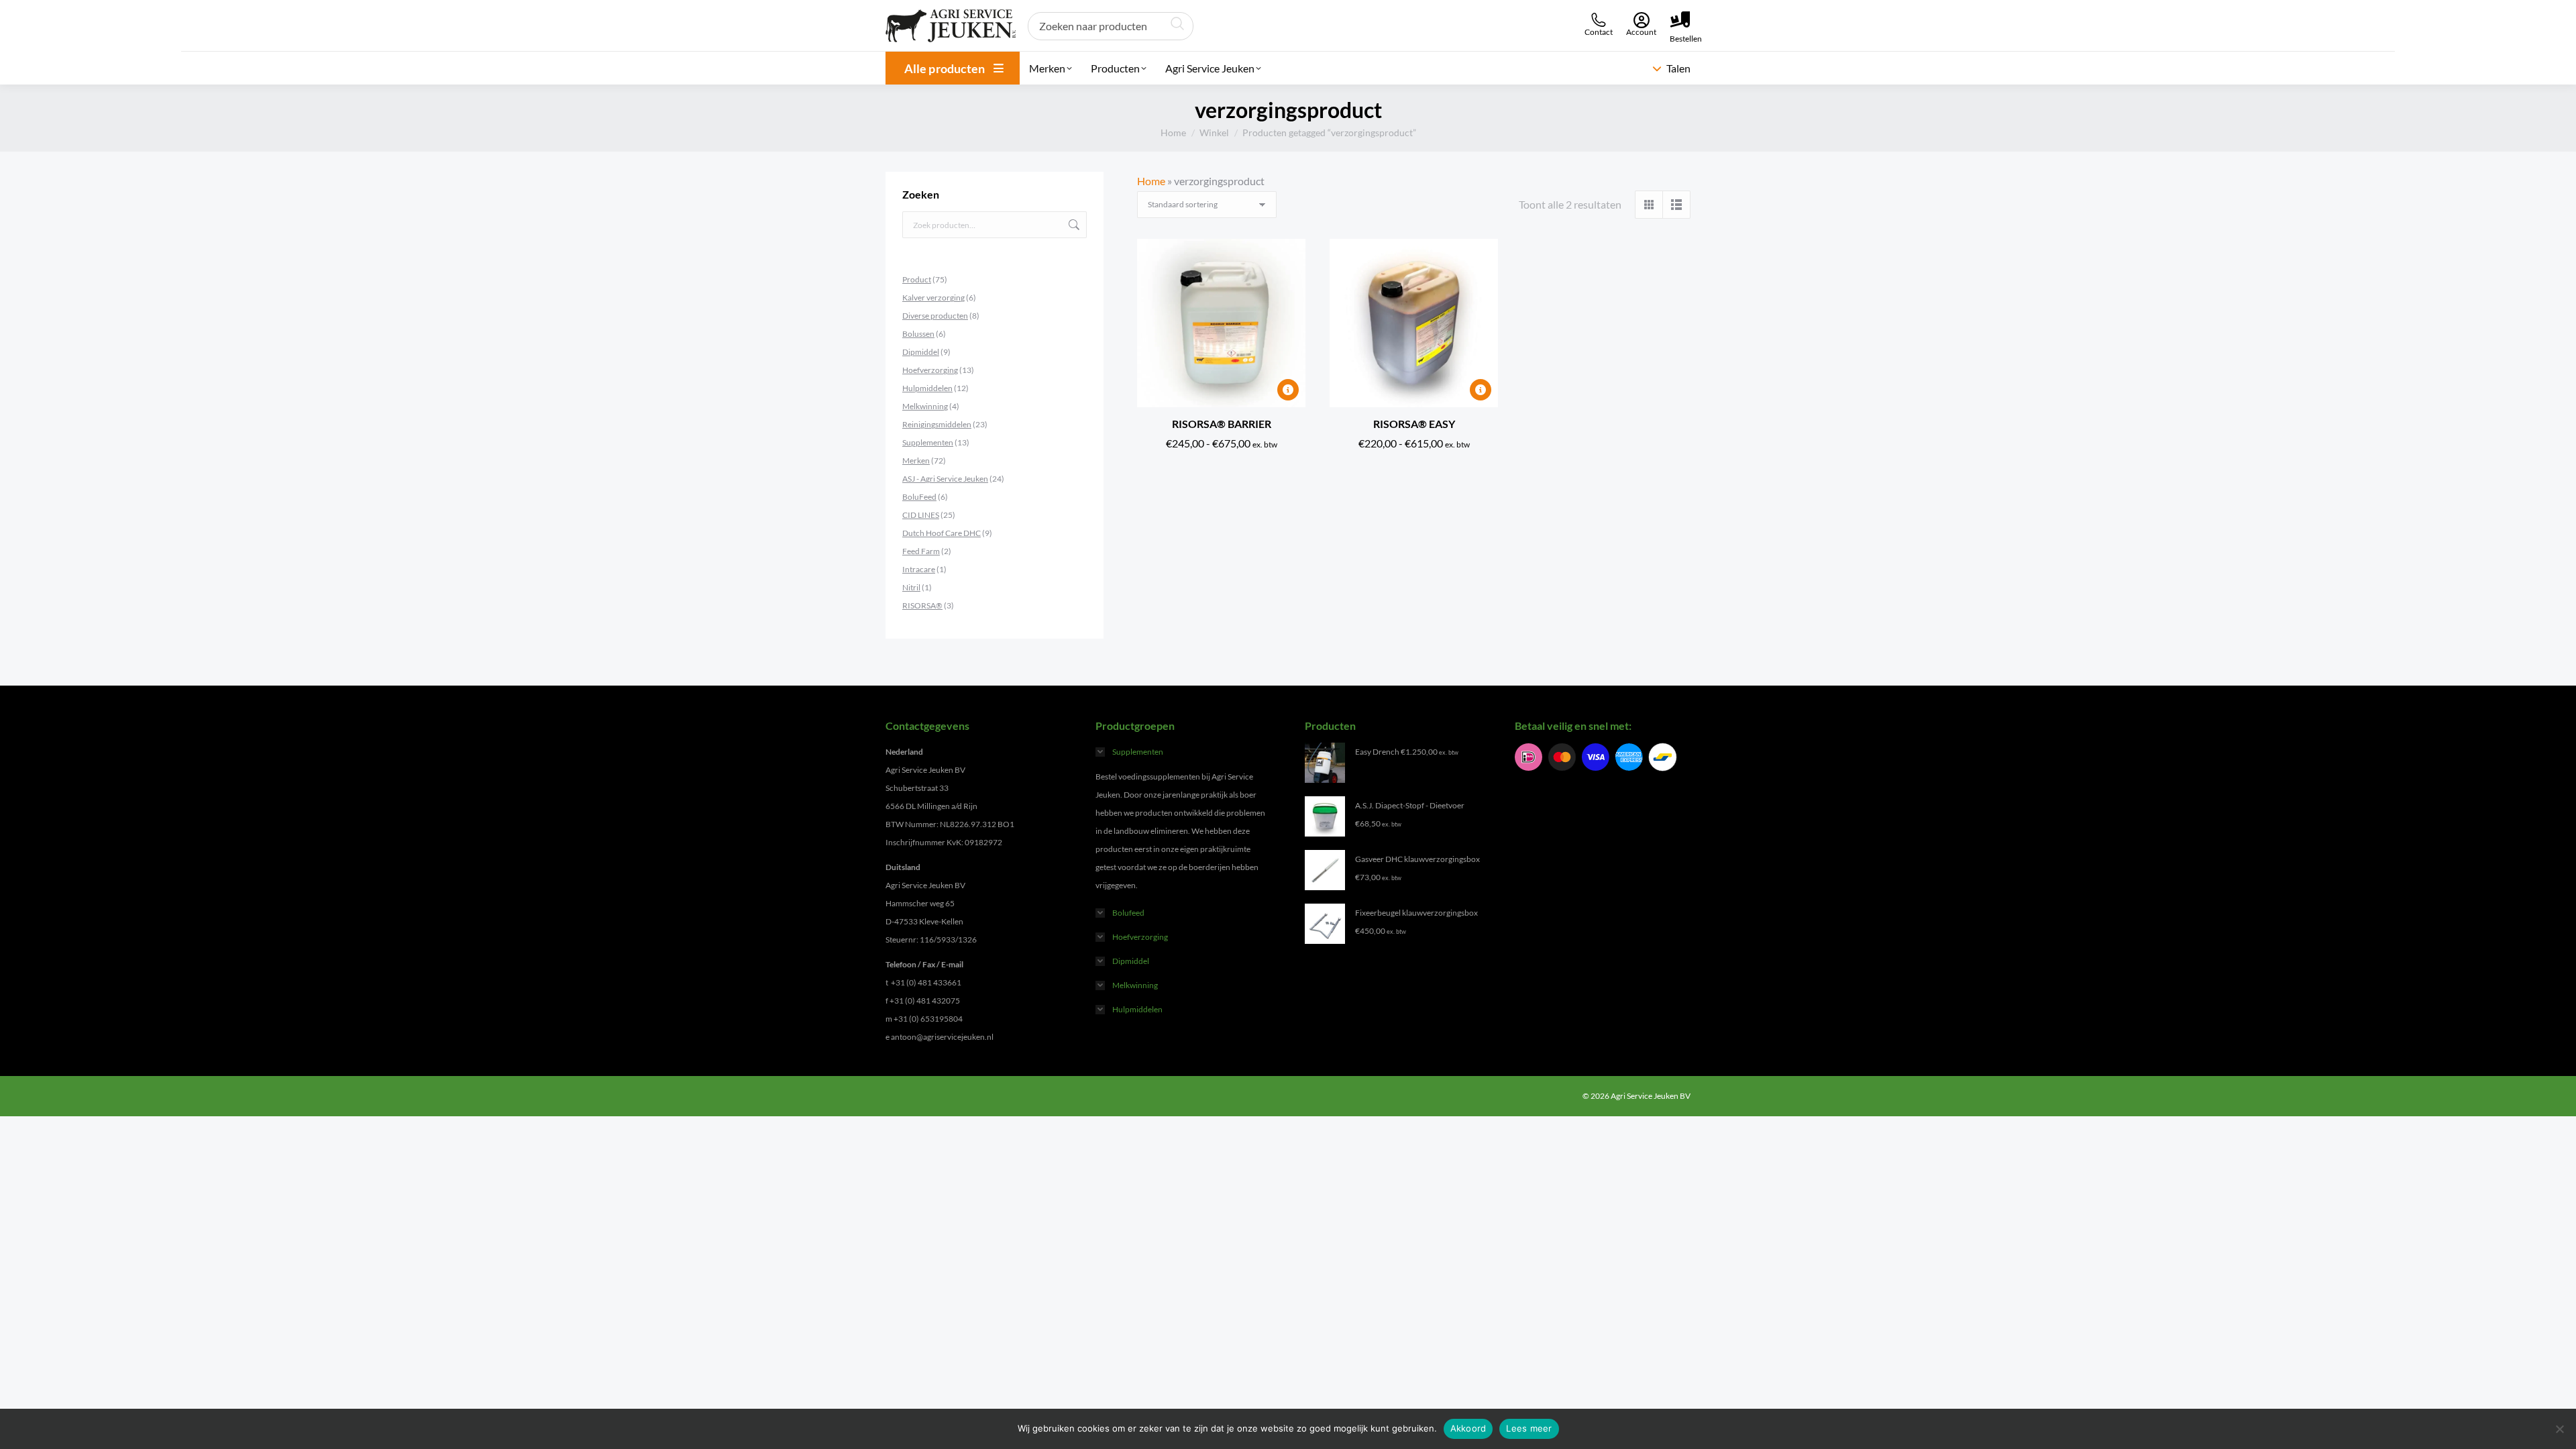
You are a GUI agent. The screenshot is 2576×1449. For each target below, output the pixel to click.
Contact (1599, 32)
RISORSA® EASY (1414, 424)
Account (1641, 32)
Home (1151, 181)
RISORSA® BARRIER (1222, 424)
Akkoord (1468, 1428)
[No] (2559, 1429)
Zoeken (1073, 225)
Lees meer (1529, 1428)
